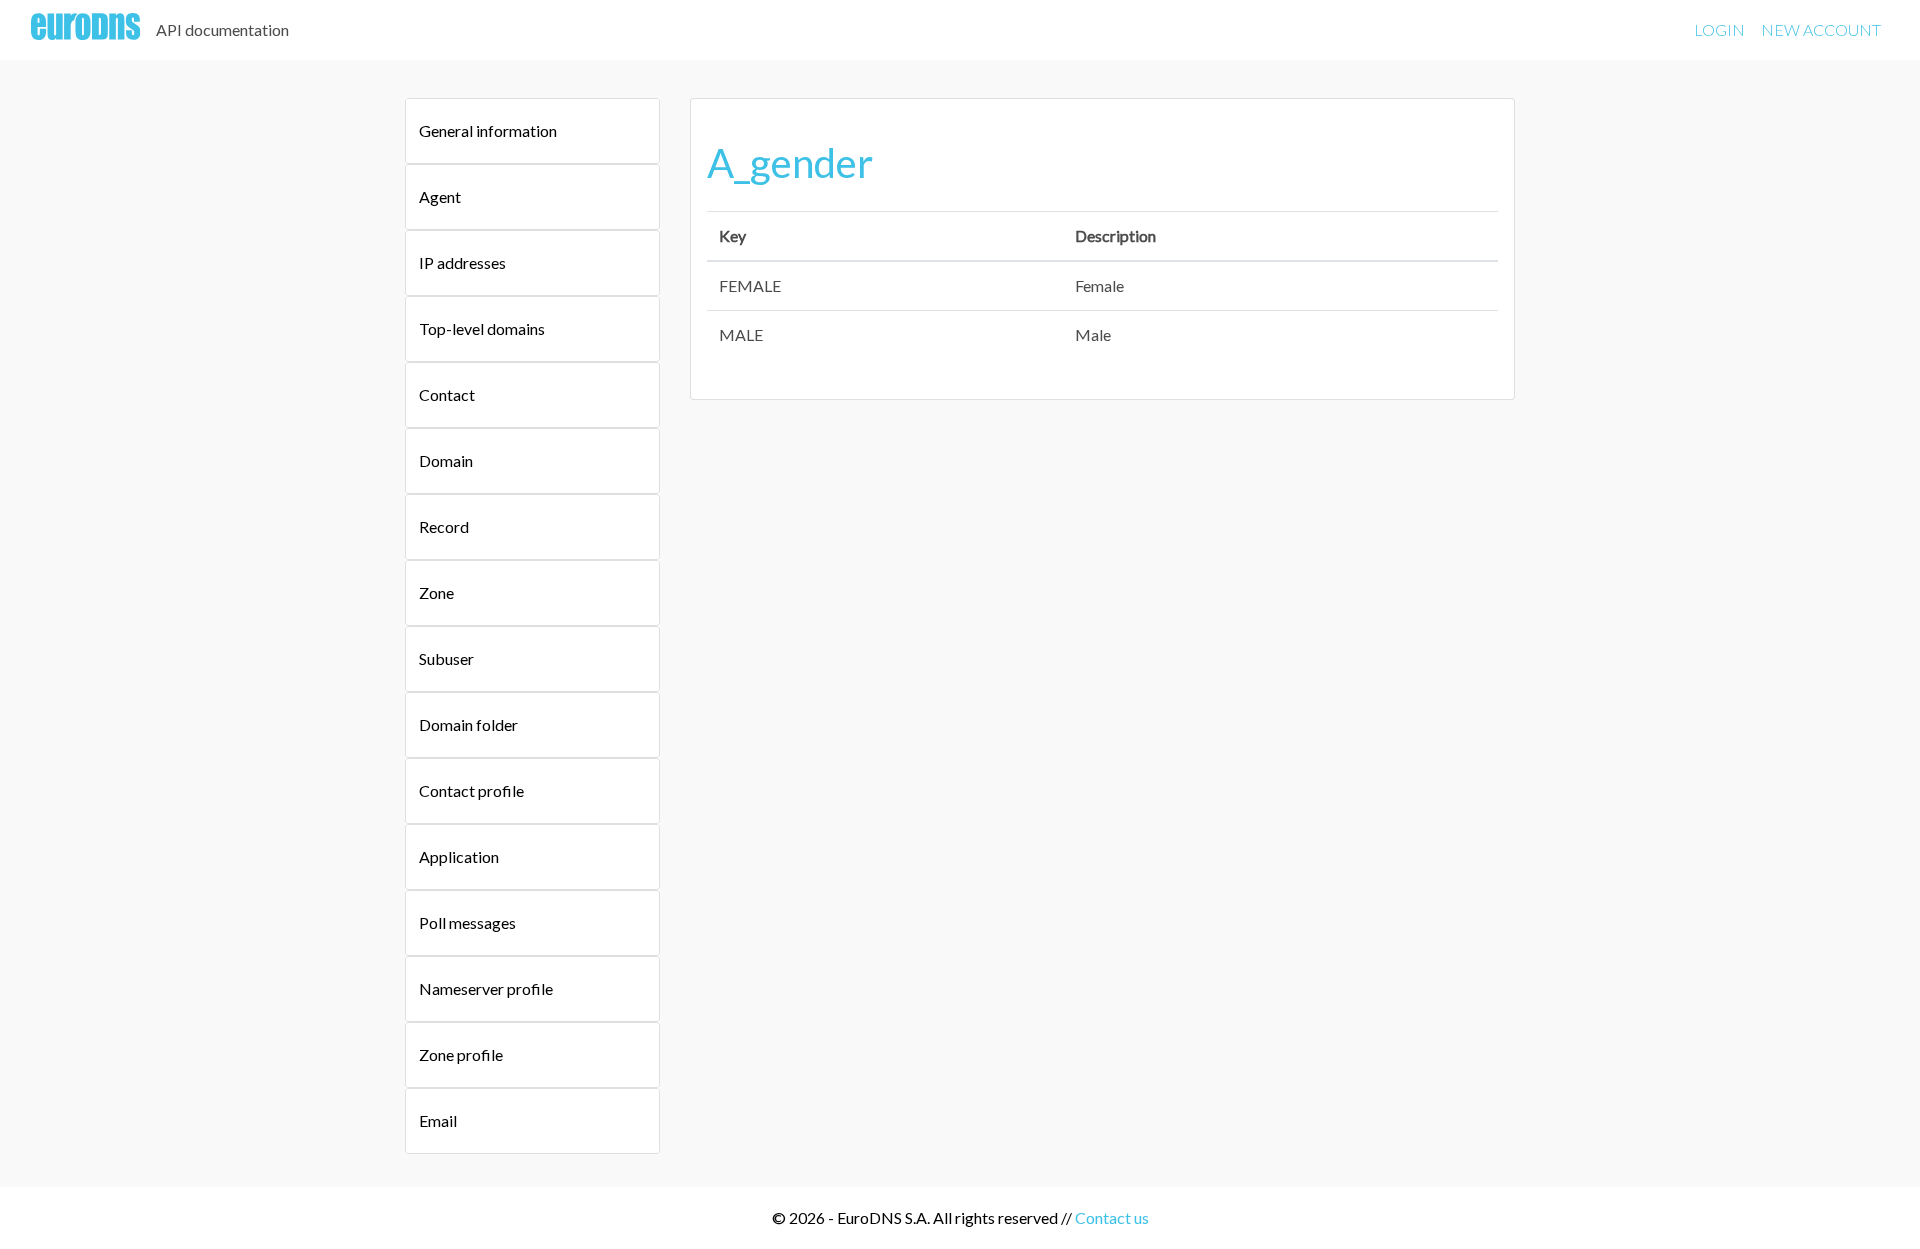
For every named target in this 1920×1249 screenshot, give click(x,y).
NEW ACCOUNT (1821, 29)
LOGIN (1719, 29)
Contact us (1112, 1217)
